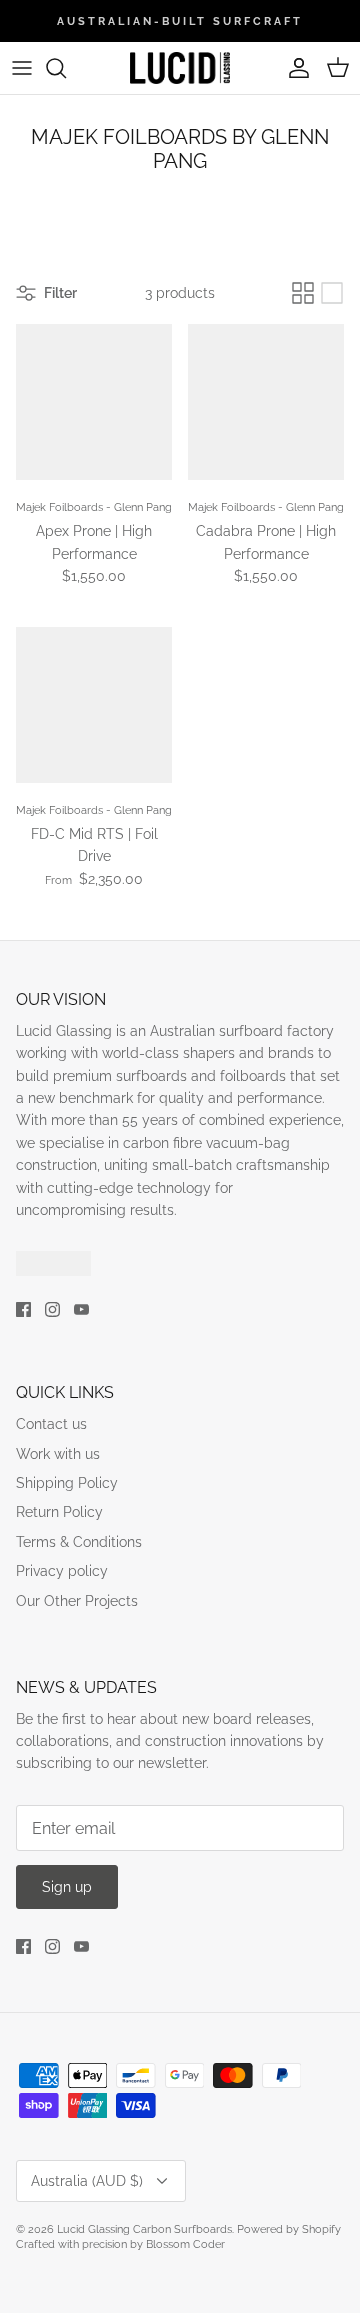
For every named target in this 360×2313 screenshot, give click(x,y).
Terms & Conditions (79, 1542)
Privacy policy (62, 1571)
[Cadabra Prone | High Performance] (266, 402)
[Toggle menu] (22, 68)
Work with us (58, 1454)
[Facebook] (23, 1309)
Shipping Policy (67, 1483)
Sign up (67, 1887)
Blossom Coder (185, 2244)
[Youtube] (81, 1309)
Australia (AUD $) (87, 2181)
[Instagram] (52, 1309)
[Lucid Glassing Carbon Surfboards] (180, 68)
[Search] (66, 68)
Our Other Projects (77, 1601)
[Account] (294, 68)
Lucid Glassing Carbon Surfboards (144, 2229)
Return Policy (59, 1512)
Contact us (51, 1424)
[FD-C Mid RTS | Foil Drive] (94, 705)
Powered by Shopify (289, 2229)
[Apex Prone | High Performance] (94, 402)
